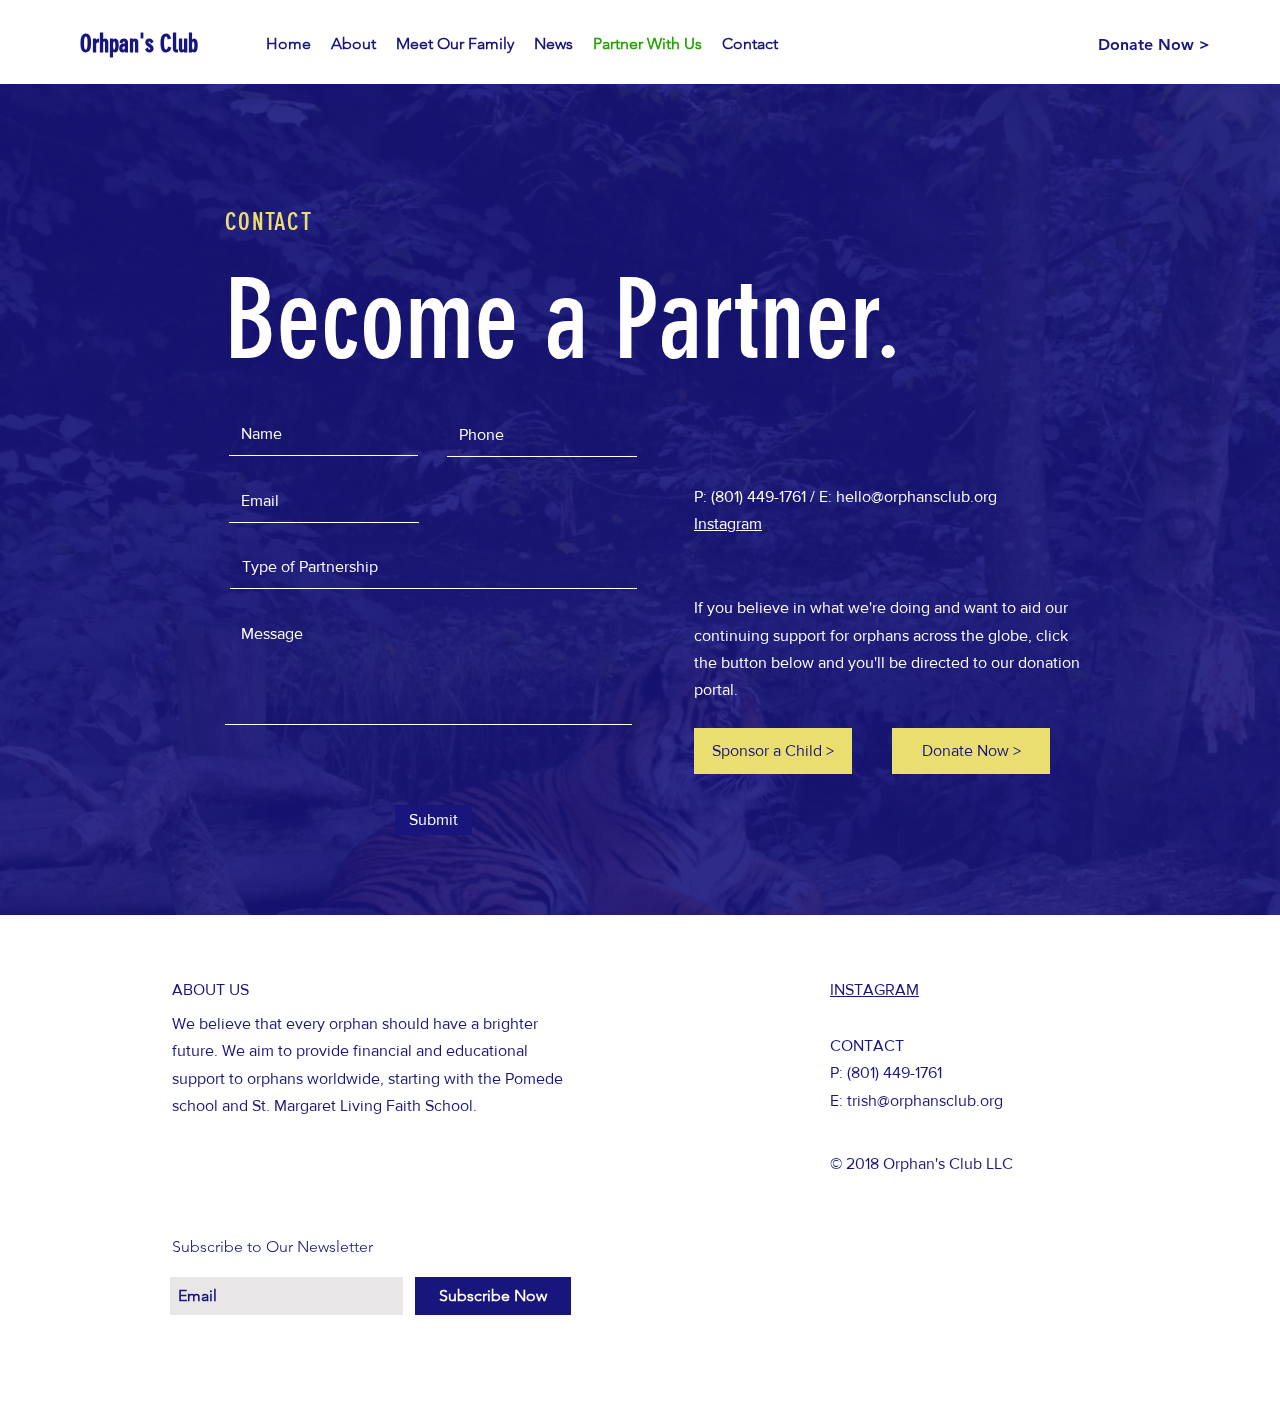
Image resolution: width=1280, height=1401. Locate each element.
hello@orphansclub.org (916, 496)
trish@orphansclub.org (925, 1100)
